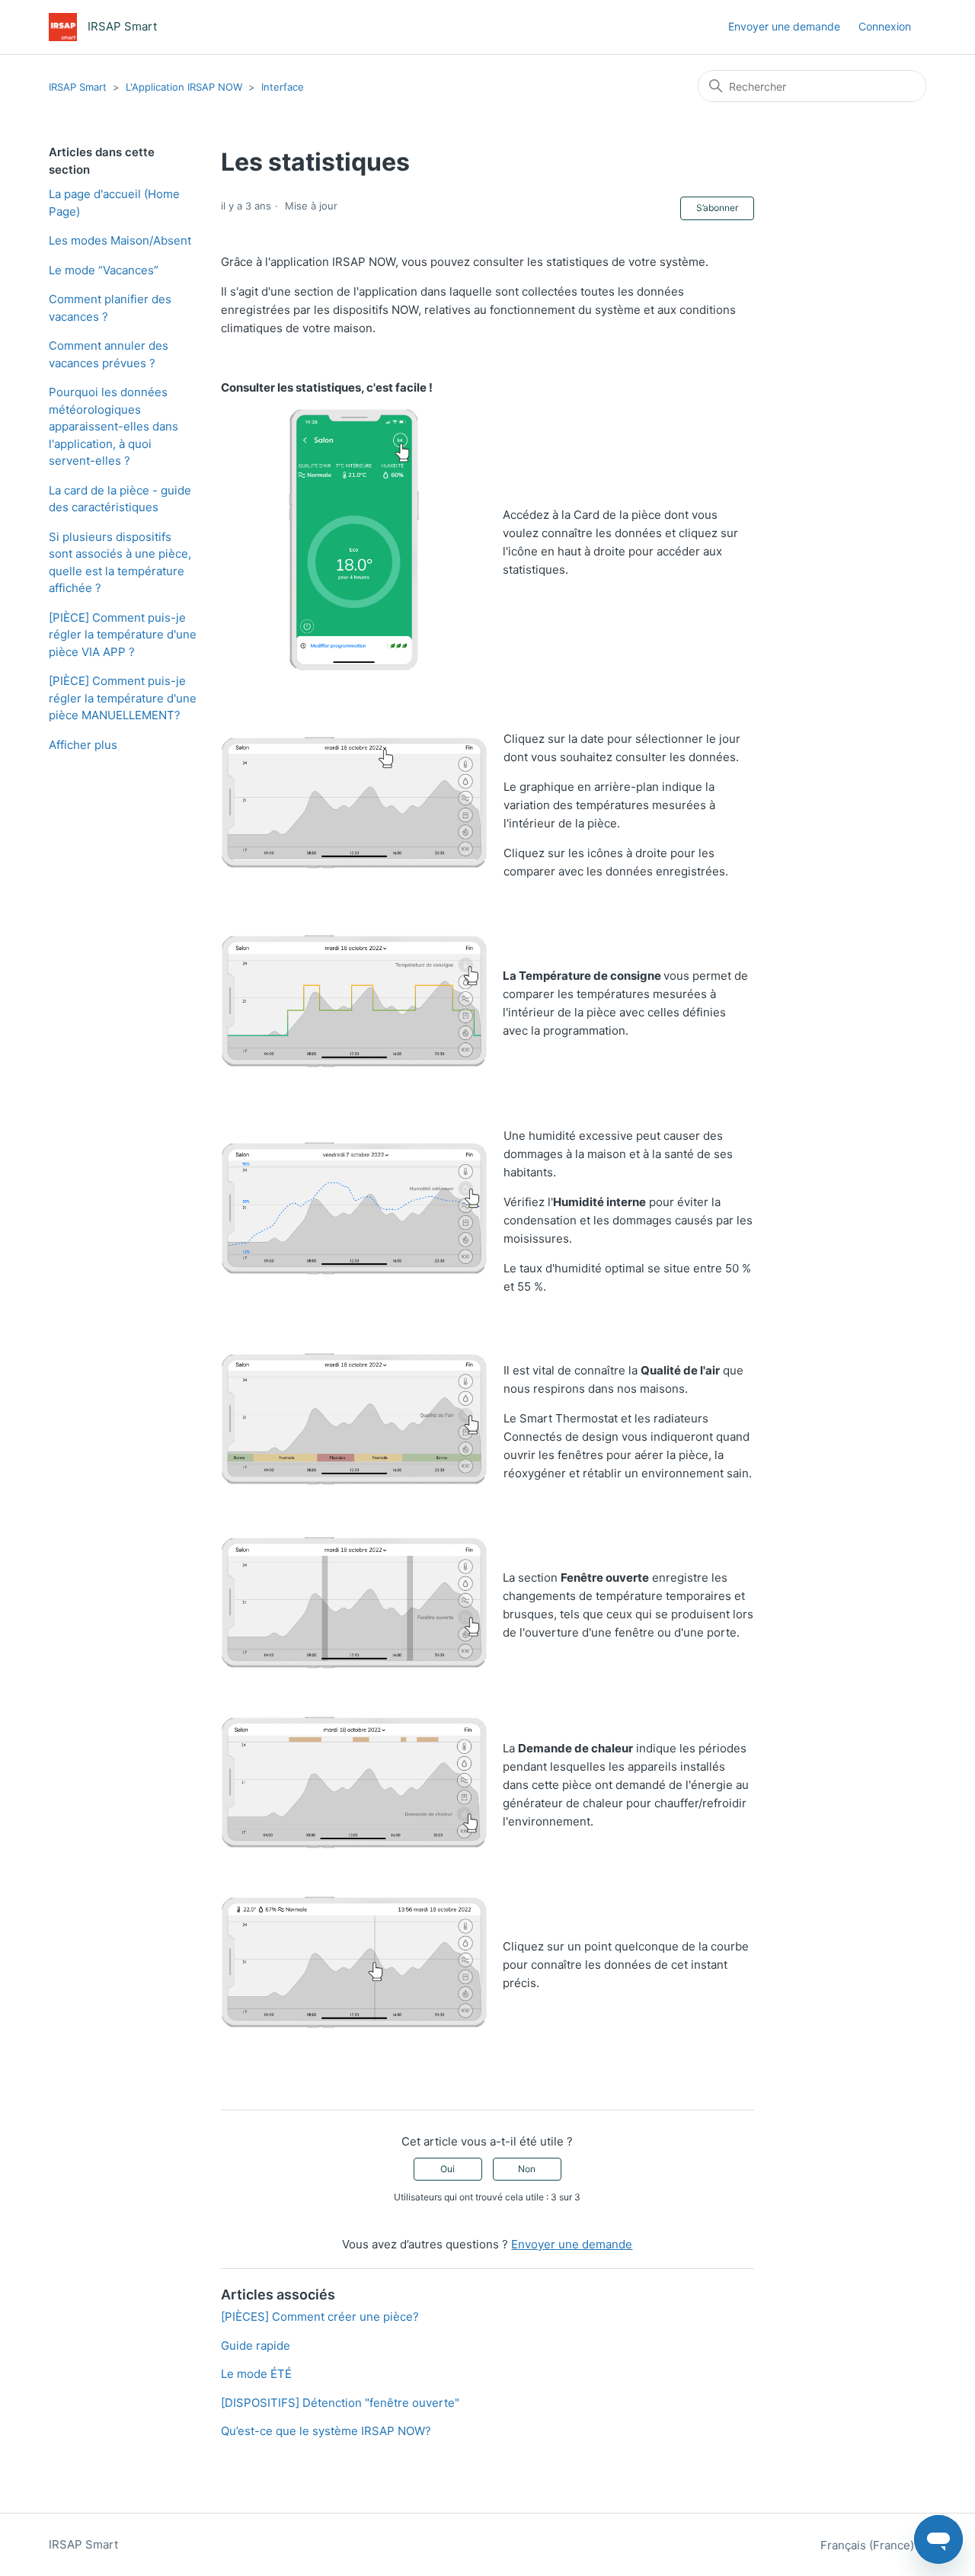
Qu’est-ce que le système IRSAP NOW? (326, 2431)
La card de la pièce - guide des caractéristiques (120, 499)
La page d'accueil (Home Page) (114, 203)
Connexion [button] (885, 26)
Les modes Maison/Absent (120, 240)
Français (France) (869, 2545)
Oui (448, 2169)
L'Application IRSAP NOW (184, 87)
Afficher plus (83, 745)
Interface (283, 87)
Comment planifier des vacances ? (110, 308)
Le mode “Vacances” (104, 270)
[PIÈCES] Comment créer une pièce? (320, 2317)
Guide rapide (256, 2346)
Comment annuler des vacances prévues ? (109, 354)
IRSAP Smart (78, 87)
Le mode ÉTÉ (256, 2374)
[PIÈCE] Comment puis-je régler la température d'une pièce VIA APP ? (123, 635)
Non (527, 2169)
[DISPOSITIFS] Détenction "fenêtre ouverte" (340, 2403)
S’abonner (717, 208)
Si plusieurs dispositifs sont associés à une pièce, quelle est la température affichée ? (120, 563)
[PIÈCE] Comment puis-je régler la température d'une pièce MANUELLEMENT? (123, 698)
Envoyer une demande (784, 26)
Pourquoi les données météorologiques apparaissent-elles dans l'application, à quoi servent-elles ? (113, 426)
